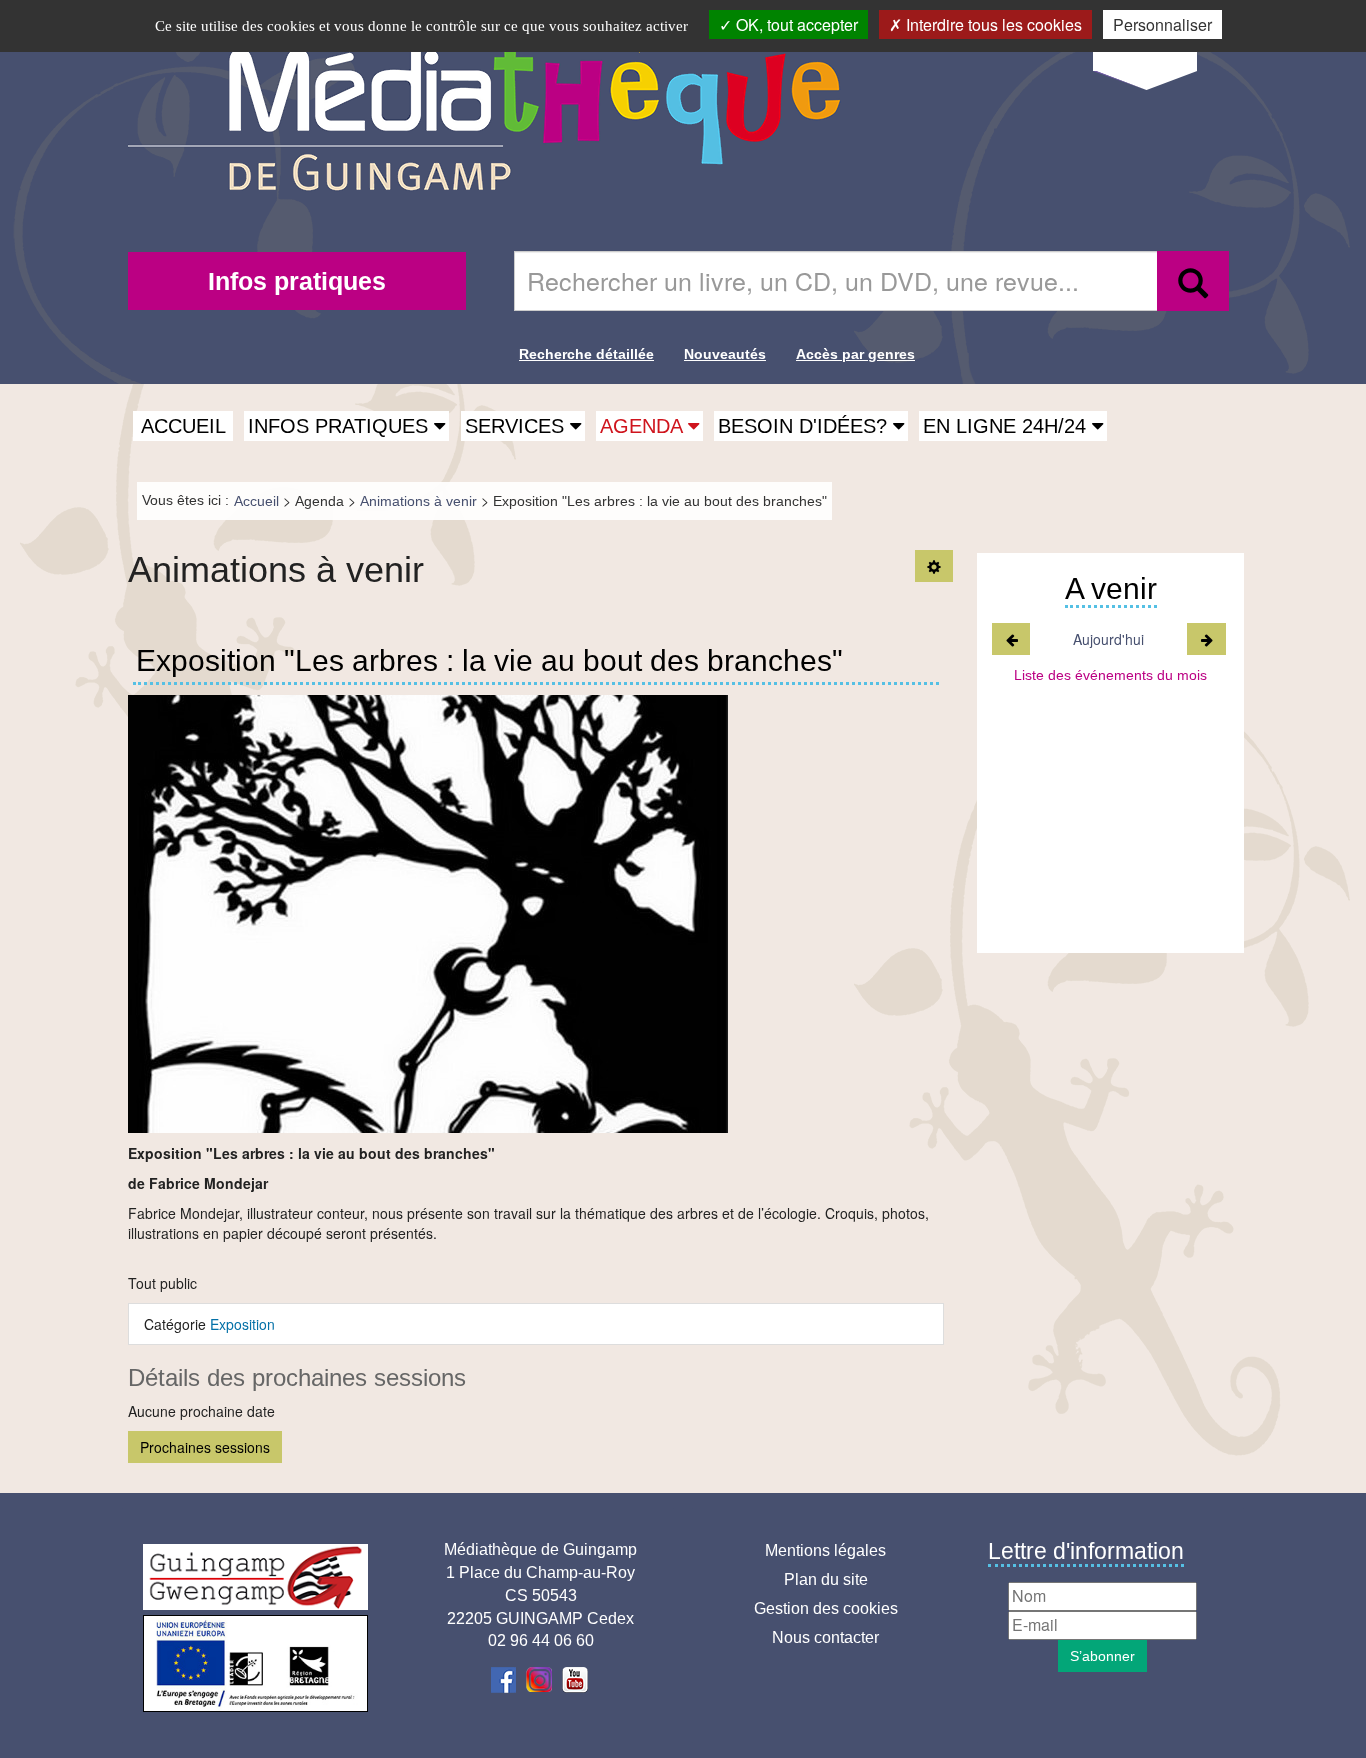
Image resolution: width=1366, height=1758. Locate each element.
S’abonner (1102, 1656)
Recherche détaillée (586, 354)
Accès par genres (855, 354)
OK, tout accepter (795, 24)
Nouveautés (725, 354)
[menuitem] (297, 281)
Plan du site (826, 1579)
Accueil (183, 426)
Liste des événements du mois (1110, 675)
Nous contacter (825, 1637)
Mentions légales (825, 1550)
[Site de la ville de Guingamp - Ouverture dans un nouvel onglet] (255, 1577)
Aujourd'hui (1109, 639)
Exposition (242, 1324)
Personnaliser (1162, 24)
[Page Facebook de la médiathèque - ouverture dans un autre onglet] (505, 1678)
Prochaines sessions (205, 1447)
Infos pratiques (297, 281)
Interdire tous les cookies (992, 24)
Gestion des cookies (826, 1608)
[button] (346, 426)
